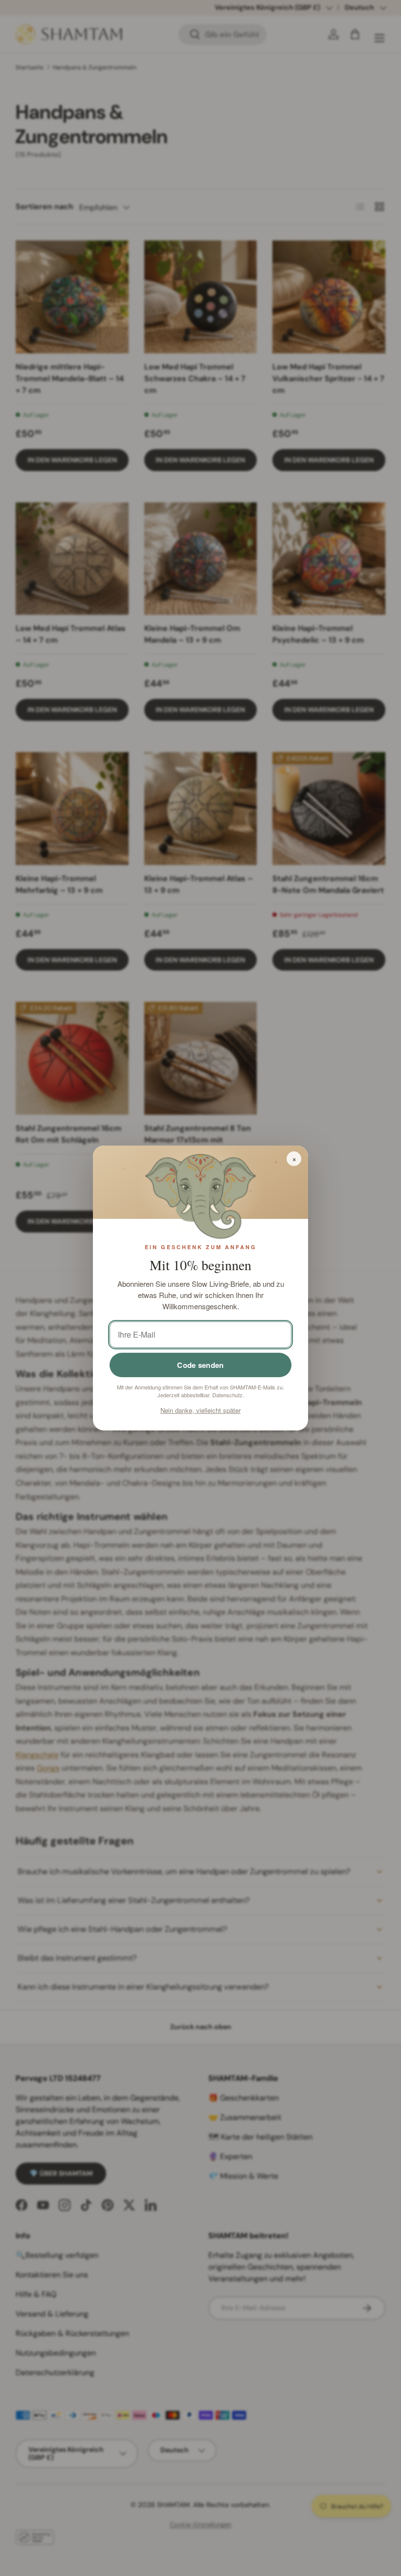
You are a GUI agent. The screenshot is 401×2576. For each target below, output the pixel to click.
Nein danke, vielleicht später (200, 1410)
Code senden (200, 1365)
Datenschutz (227, 1395)
